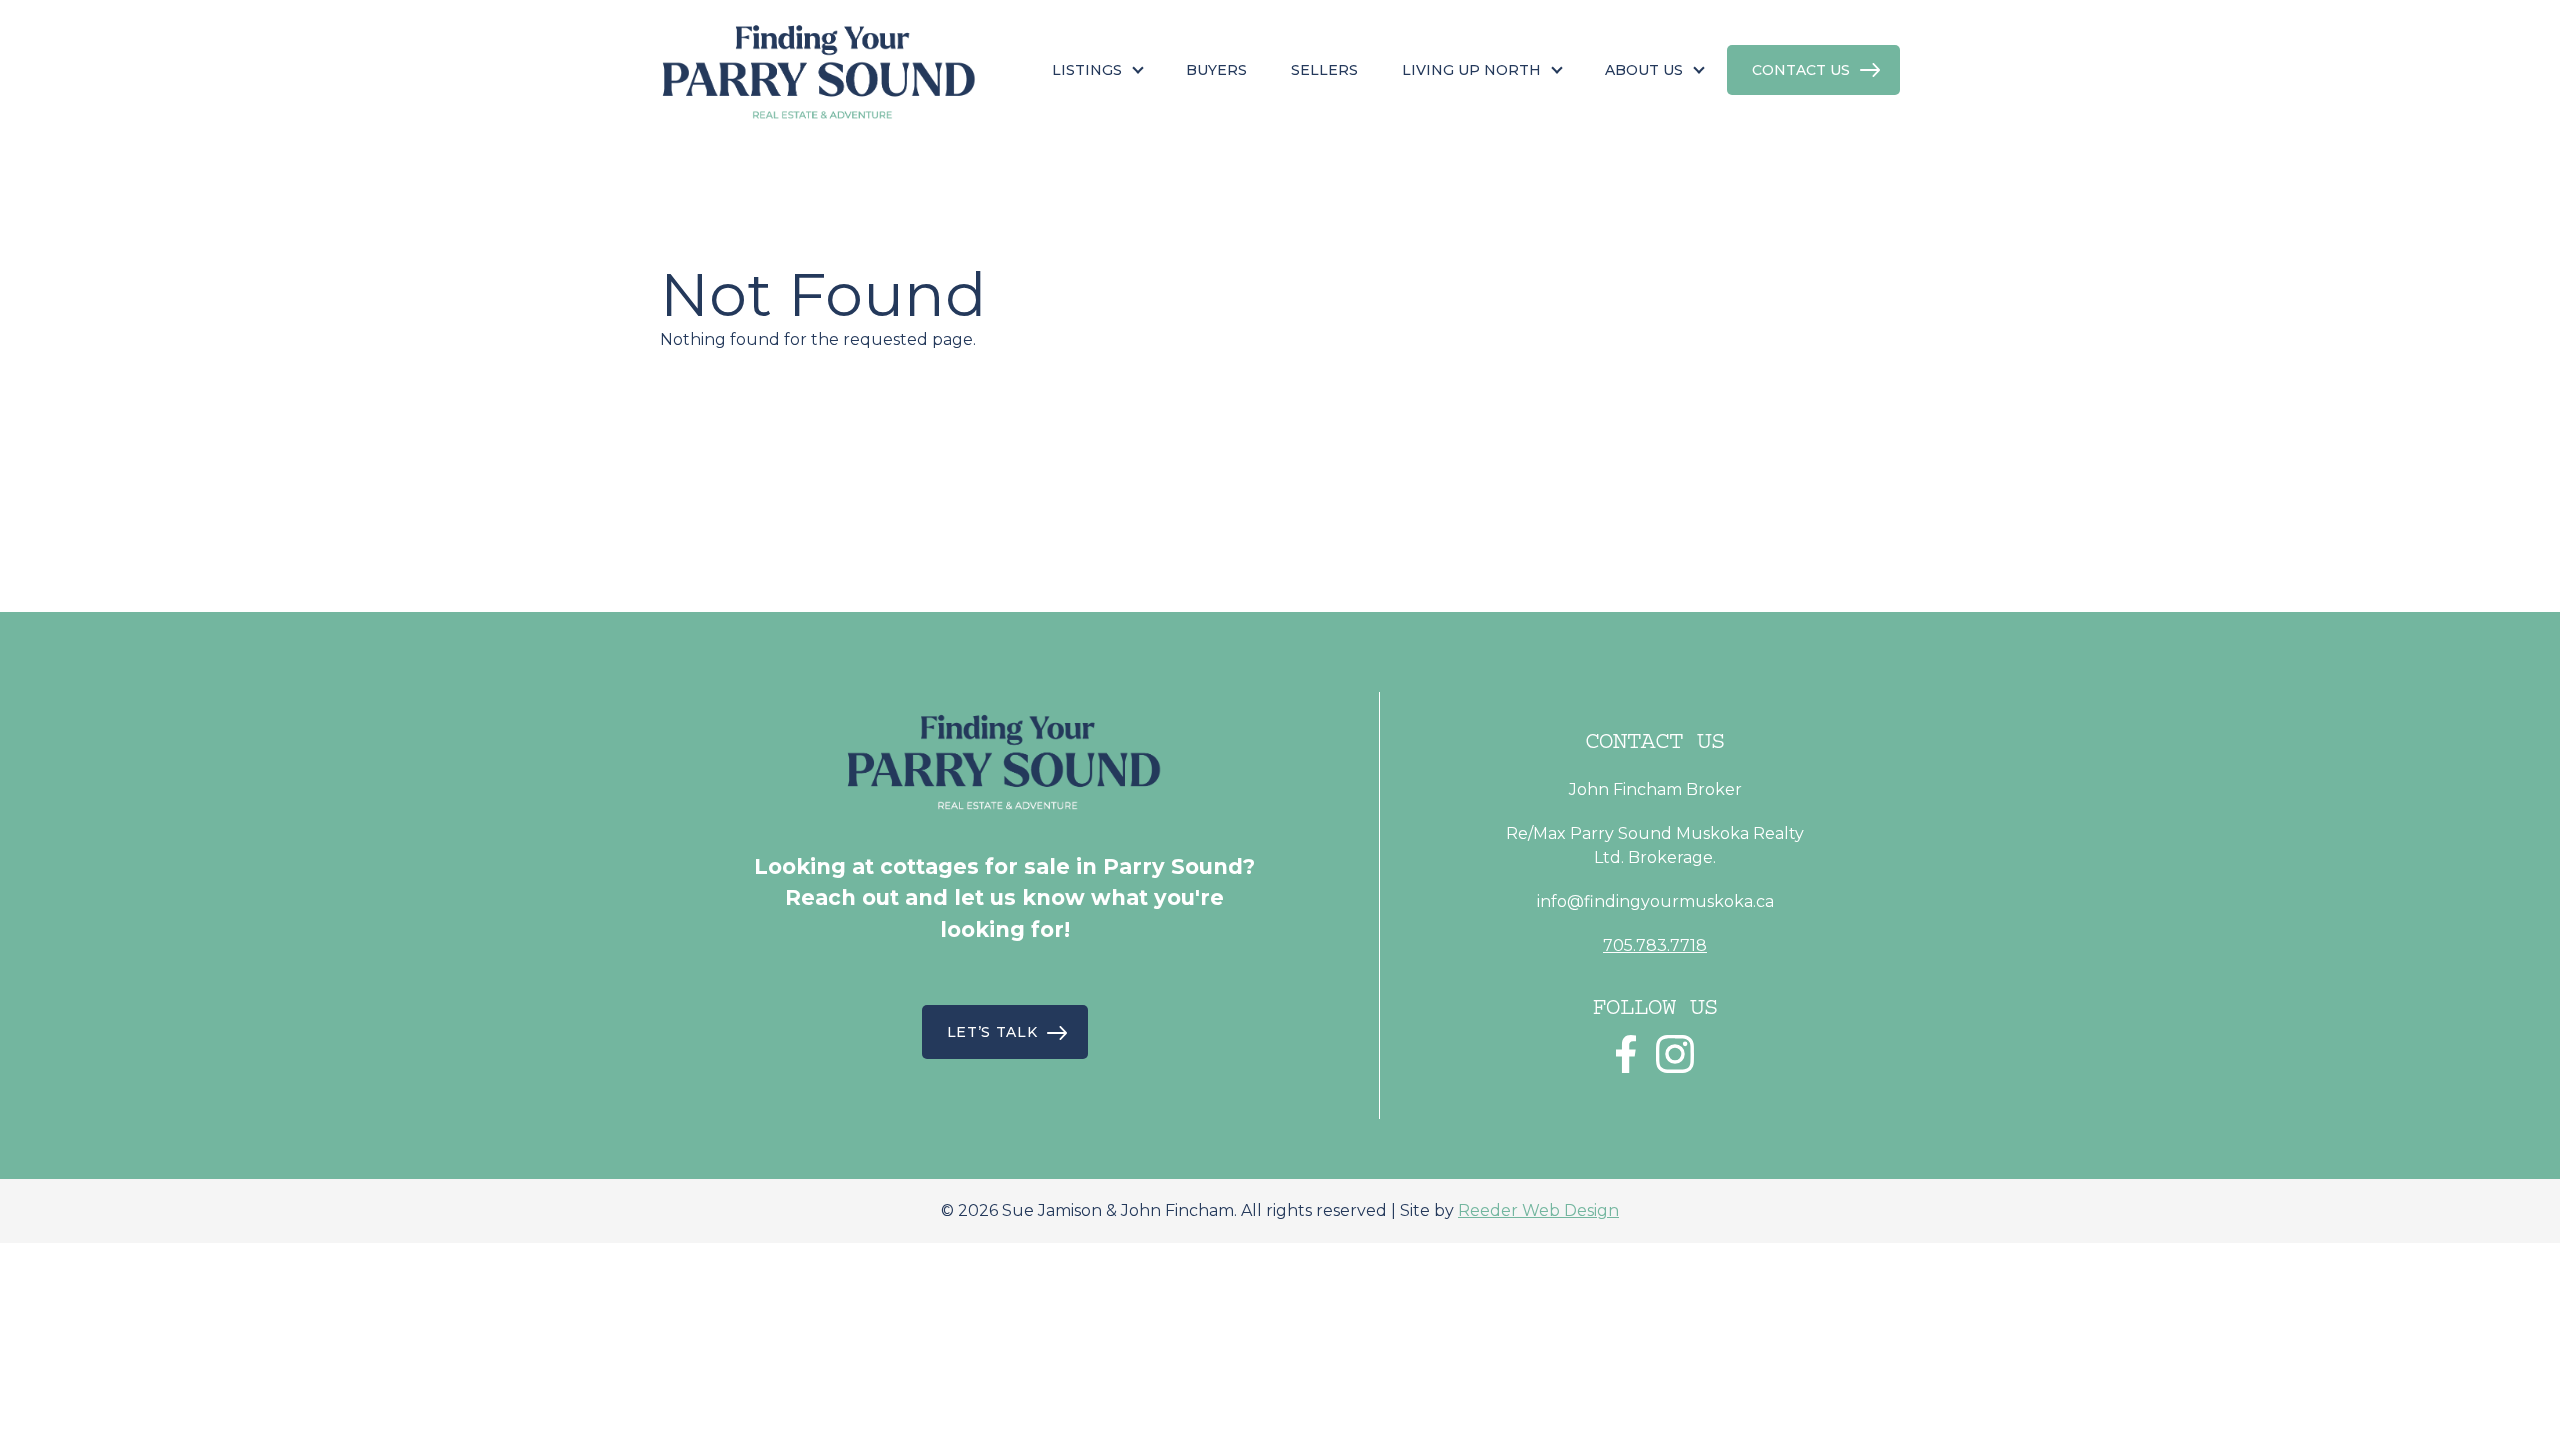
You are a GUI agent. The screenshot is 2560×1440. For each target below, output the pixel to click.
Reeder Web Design (1538, 1210)
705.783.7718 (1655, 945)
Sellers (1324, 70)
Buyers (1216, 70)
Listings (1087, 70)
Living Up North (1471, 70)
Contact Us (1801, 70)
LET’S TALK (992, 1032)
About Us (1644, 70)
